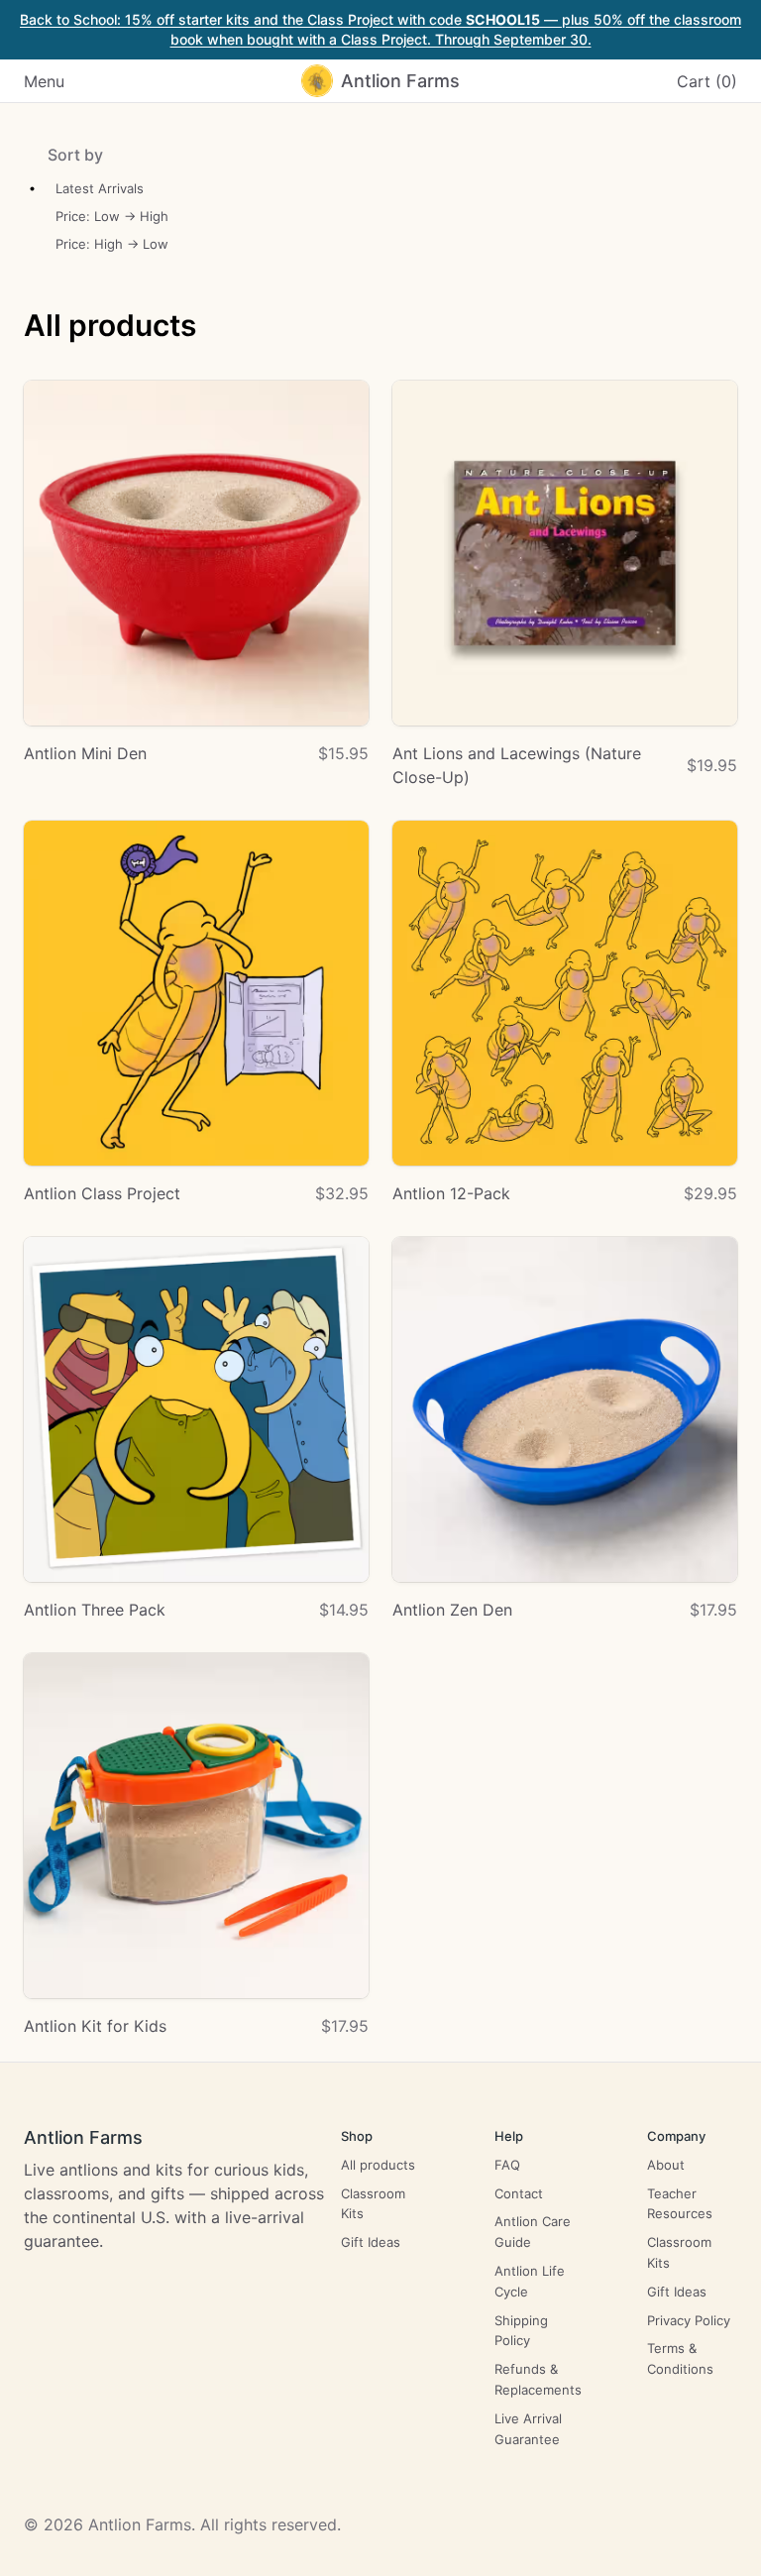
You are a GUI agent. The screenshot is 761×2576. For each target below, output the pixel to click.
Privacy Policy (689, 2320)
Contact (519, 2193)
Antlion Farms (83, 2137)
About (666, 2165)
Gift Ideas (371, 2242)
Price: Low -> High (112, 216)
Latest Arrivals (100, 188)
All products (378, 2165)
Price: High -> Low (112, 244)
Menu (44, 81)
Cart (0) (707, 81)
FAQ (507, 2165)
